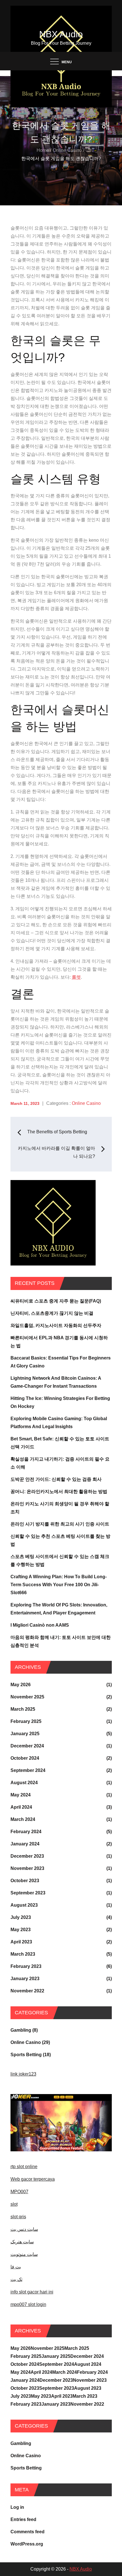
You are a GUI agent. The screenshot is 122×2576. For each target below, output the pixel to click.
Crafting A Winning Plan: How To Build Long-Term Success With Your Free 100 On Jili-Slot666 (59, 1585)
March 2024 (23, 1819)
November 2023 (27, 1868)
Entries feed (23, 2519)
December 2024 (27, 1746)
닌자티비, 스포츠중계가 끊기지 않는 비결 (52, 1313)
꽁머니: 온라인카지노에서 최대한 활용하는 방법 (59, 1492)
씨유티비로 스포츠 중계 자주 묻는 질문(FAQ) (56, 1301)
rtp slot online (24, 2167)
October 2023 (25, 1881)
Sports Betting (26, 2055)
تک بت (16, 2279)
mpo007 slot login (28, 2304)
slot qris (18, 2217)
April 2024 (21, 1807)
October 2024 (25, 1758)
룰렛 (76, 977)
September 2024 (28, 1770)
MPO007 (19, 2192)
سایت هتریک (22, 2242)
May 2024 (21, 1795)
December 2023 (27, 1856)
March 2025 (23, 1709)
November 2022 (27, 1991)
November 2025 (27, 1697)
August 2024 (24, 1783)
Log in (17, 2507)
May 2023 (21, 1930)
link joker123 (23, 2074)
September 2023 (28, 1893)
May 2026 (21, 1685)
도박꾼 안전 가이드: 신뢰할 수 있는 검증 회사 (56, 1479)
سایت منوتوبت (24, 2254)
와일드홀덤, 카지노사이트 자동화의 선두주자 (56, 1325)
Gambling (21, 2030)
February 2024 (26, 1832)
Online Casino (86, 1103)
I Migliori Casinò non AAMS (40, 1625)
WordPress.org (27, 2544)
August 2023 (24, 1905)
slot (14, 2204)
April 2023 (21, 1942)
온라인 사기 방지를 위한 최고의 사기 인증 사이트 (60, 1524)
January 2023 (25, 1979)
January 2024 (25, 1844)
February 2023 (26, 1966)
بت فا (16, 2267)
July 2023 (21, 1917)
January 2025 (25, 1734)
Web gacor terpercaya (33, 2179)
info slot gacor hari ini (32, 2292)
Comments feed (28, 2532)
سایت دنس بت (24, 2229)
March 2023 (23, 1954)
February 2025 (26, 1721)
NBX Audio (61, 34)
